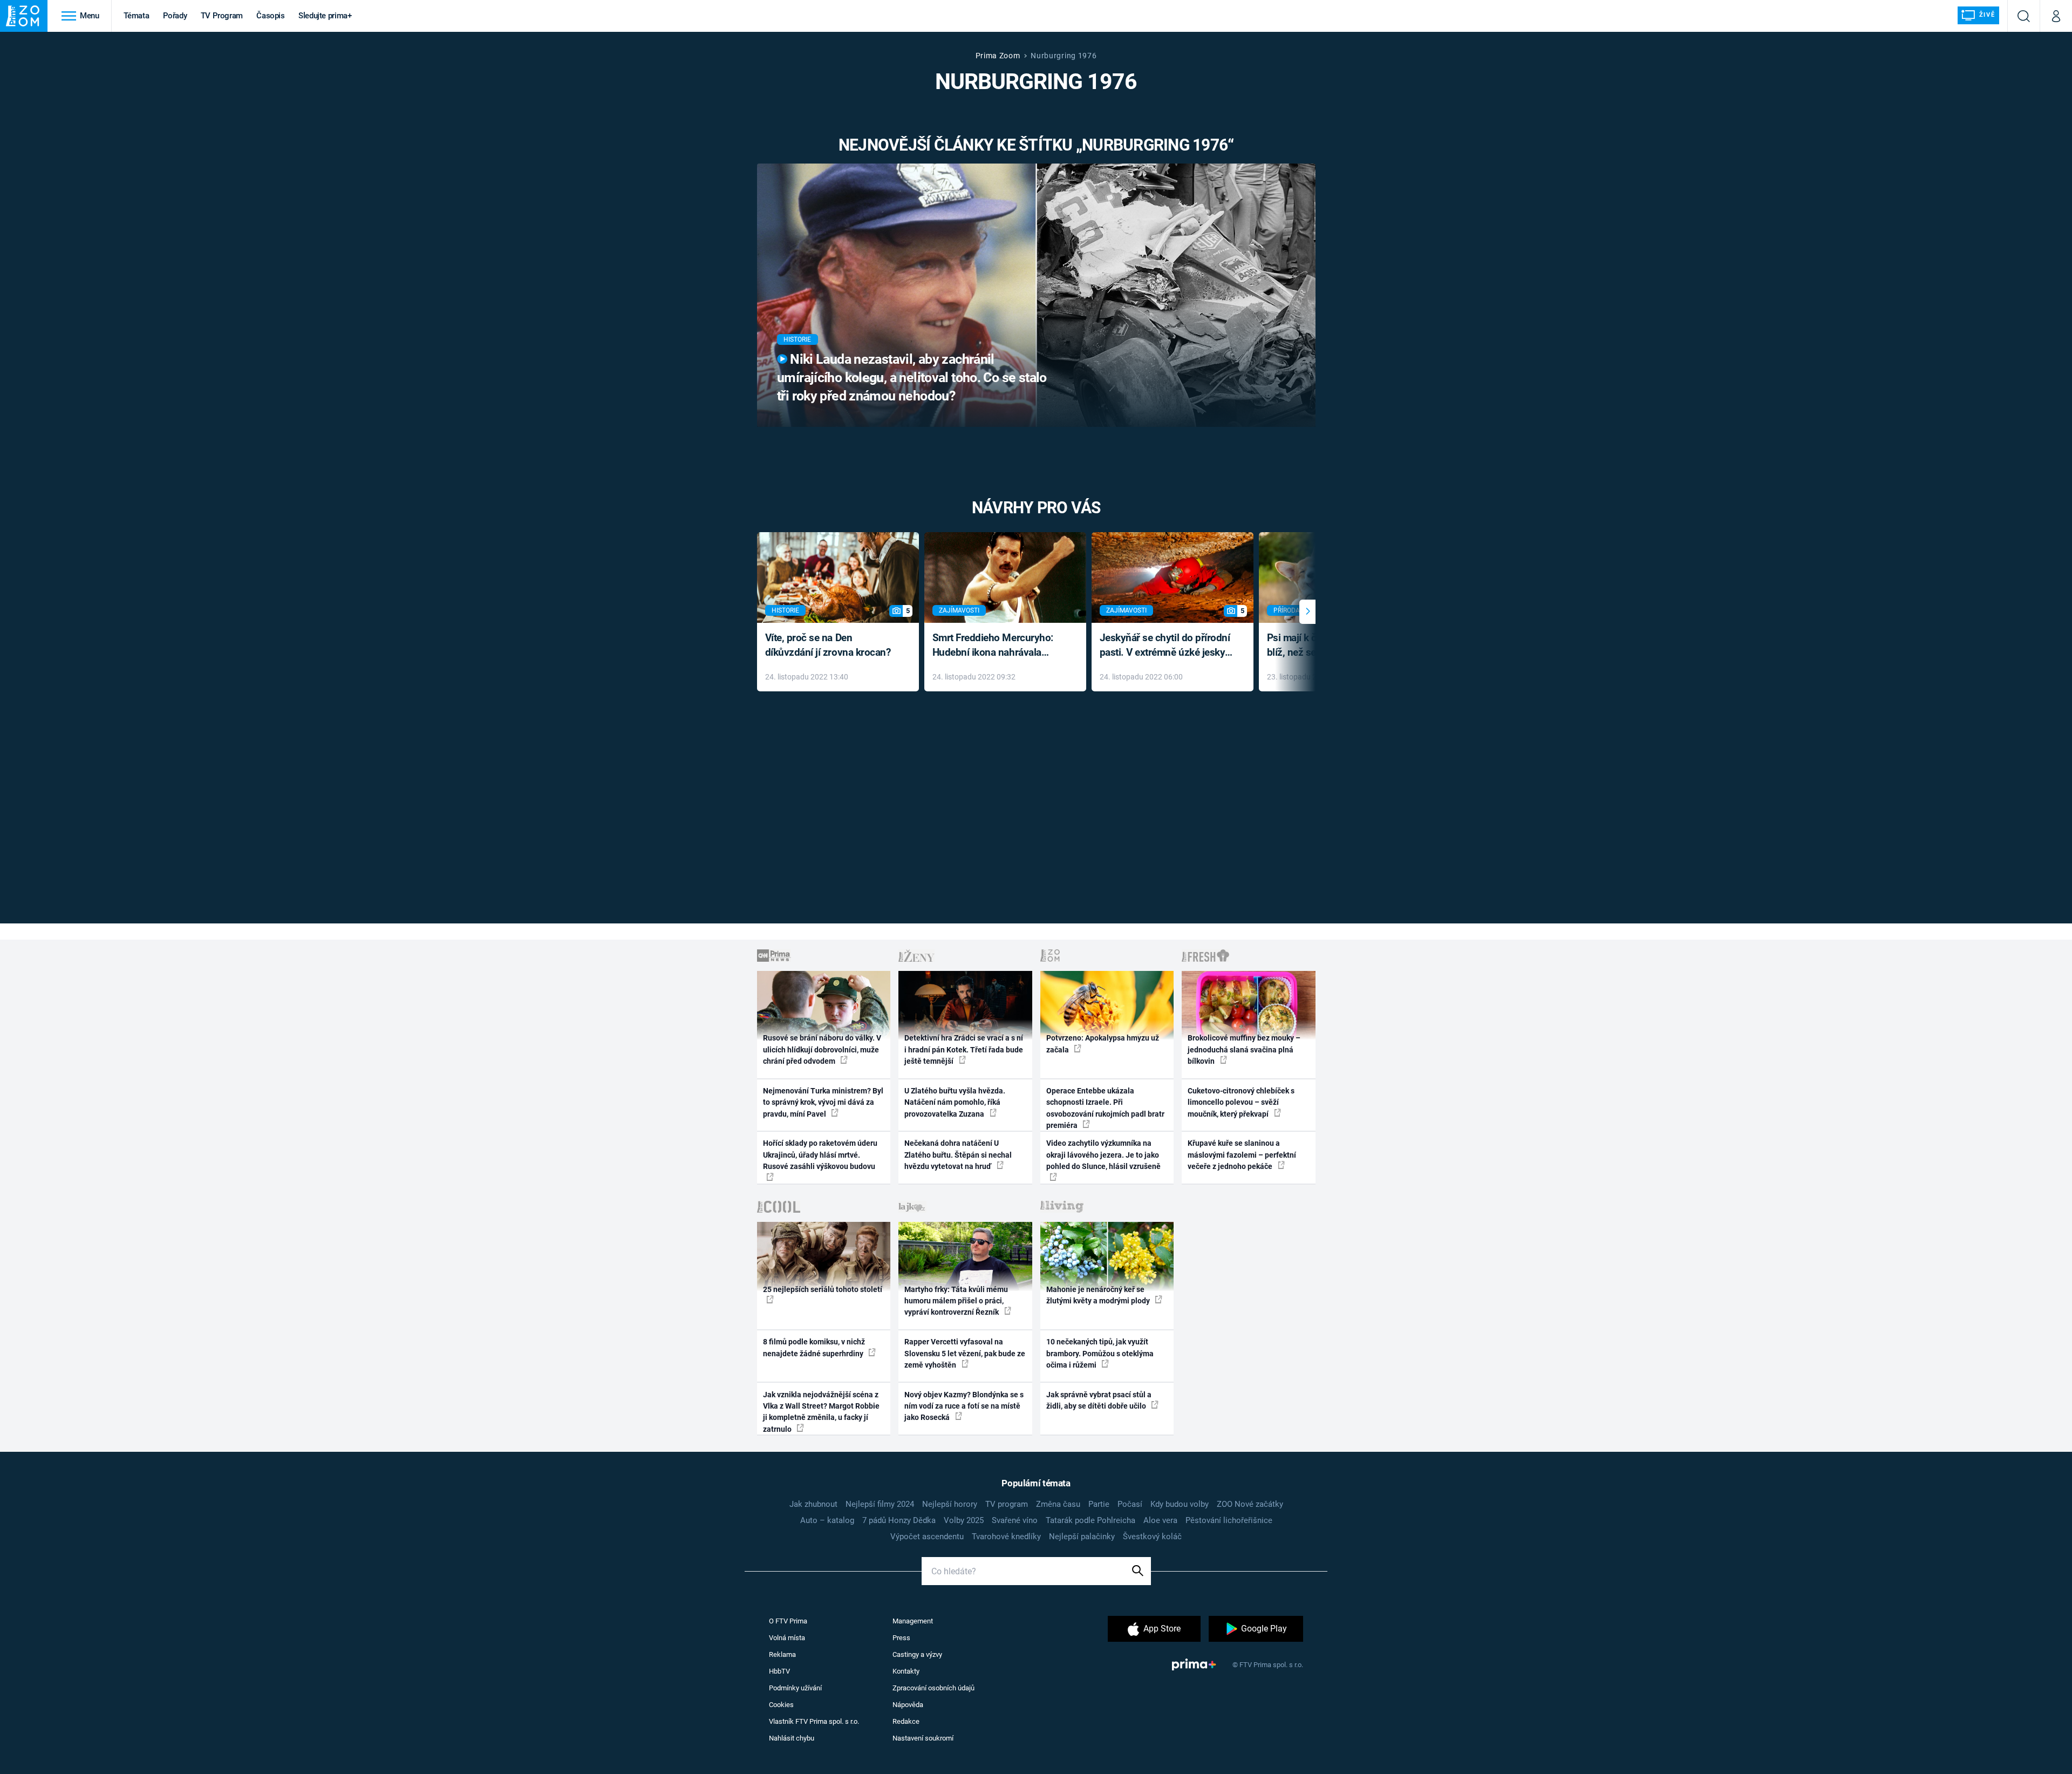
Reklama (782, 1654)
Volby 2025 (964, 1520)
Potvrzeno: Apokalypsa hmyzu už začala (1103, 1044)
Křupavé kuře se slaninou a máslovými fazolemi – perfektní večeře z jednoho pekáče (1242, 1155)
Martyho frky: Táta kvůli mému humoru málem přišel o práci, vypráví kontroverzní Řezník (956, 1301)
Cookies (781, 1705)
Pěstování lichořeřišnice (1229, 1520)
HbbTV (779, 1671)
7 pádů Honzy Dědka (899, 1520)
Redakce (906, 1721)
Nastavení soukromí (923, 1738)
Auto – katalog (827, 1520)
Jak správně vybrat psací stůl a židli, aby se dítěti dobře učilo (1099, 1400)
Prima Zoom (998, 56)
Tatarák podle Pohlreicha (1090, 1520)
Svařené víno (1015, 1520)
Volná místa (787, 1638)
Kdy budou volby (1180, 1504)
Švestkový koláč (1152, 1537)
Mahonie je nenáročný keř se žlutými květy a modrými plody (1099, 1295)
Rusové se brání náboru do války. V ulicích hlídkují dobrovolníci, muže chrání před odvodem (822, 1049)
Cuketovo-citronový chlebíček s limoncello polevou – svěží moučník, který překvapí (1241, 1102)
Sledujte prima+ (325, 16)
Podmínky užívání (795, 1688)
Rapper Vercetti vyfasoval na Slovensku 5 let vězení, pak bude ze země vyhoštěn (965, 1353)
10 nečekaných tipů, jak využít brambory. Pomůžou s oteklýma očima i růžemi (1100, 1353)
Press (901, 1638)
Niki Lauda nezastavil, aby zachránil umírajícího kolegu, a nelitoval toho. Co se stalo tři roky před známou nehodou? (912, 378)
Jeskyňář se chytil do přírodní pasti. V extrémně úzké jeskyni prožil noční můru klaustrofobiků (1167, 646)
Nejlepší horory (950, 1504)
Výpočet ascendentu (927, 1537)
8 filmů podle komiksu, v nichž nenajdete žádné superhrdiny (814, 1347)
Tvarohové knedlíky (1006, 1537)
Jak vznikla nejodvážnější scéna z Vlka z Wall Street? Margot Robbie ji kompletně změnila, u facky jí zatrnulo (821, 1412)
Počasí (1130, 1504)
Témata (137, 16)
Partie (1099, 1504)
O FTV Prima (788, 1621)
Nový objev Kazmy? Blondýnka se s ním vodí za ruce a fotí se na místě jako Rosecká (964, 1406)
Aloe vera (1160, 1520)
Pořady (175, 16)
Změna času (1058, 1504)
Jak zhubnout (813, 1504)
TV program (1007, 1504)
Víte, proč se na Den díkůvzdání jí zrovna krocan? (828, 645)
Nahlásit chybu (792, 1738)
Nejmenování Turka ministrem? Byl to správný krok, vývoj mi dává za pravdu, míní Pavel (823, 1102)
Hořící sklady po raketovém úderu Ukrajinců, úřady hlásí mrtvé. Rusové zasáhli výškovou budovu (820, 1155)
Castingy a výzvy (917, 1654)
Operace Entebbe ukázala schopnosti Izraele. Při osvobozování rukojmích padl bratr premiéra (1105, 1108)
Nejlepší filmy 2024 (880, 1504)
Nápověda (908, 1705)
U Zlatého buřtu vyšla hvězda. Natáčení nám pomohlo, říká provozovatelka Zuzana (955, 1102)
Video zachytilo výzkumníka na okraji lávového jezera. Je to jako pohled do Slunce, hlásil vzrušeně (1103, 1155)
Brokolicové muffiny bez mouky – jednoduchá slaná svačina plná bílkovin (1244, 1049)
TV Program (222, 16)
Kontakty (906, 1671)
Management (913, 1621)
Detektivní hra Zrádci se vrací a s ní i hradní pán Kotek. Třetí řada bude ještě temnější (964, 1049)
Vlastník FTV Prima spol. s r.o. (814, 1721)
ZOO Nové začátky (1250, 1504)
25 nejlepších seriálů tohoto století (823, 1289)
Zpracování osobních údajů (933, 1688)
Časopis (271, 16)
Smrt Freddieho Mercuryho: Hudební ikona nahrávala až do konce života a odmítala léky (997, 646)
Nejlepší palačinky (1082, 1537)
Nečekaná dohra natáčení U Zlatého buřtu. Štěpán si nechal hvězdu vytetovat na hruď (958, 1155)
